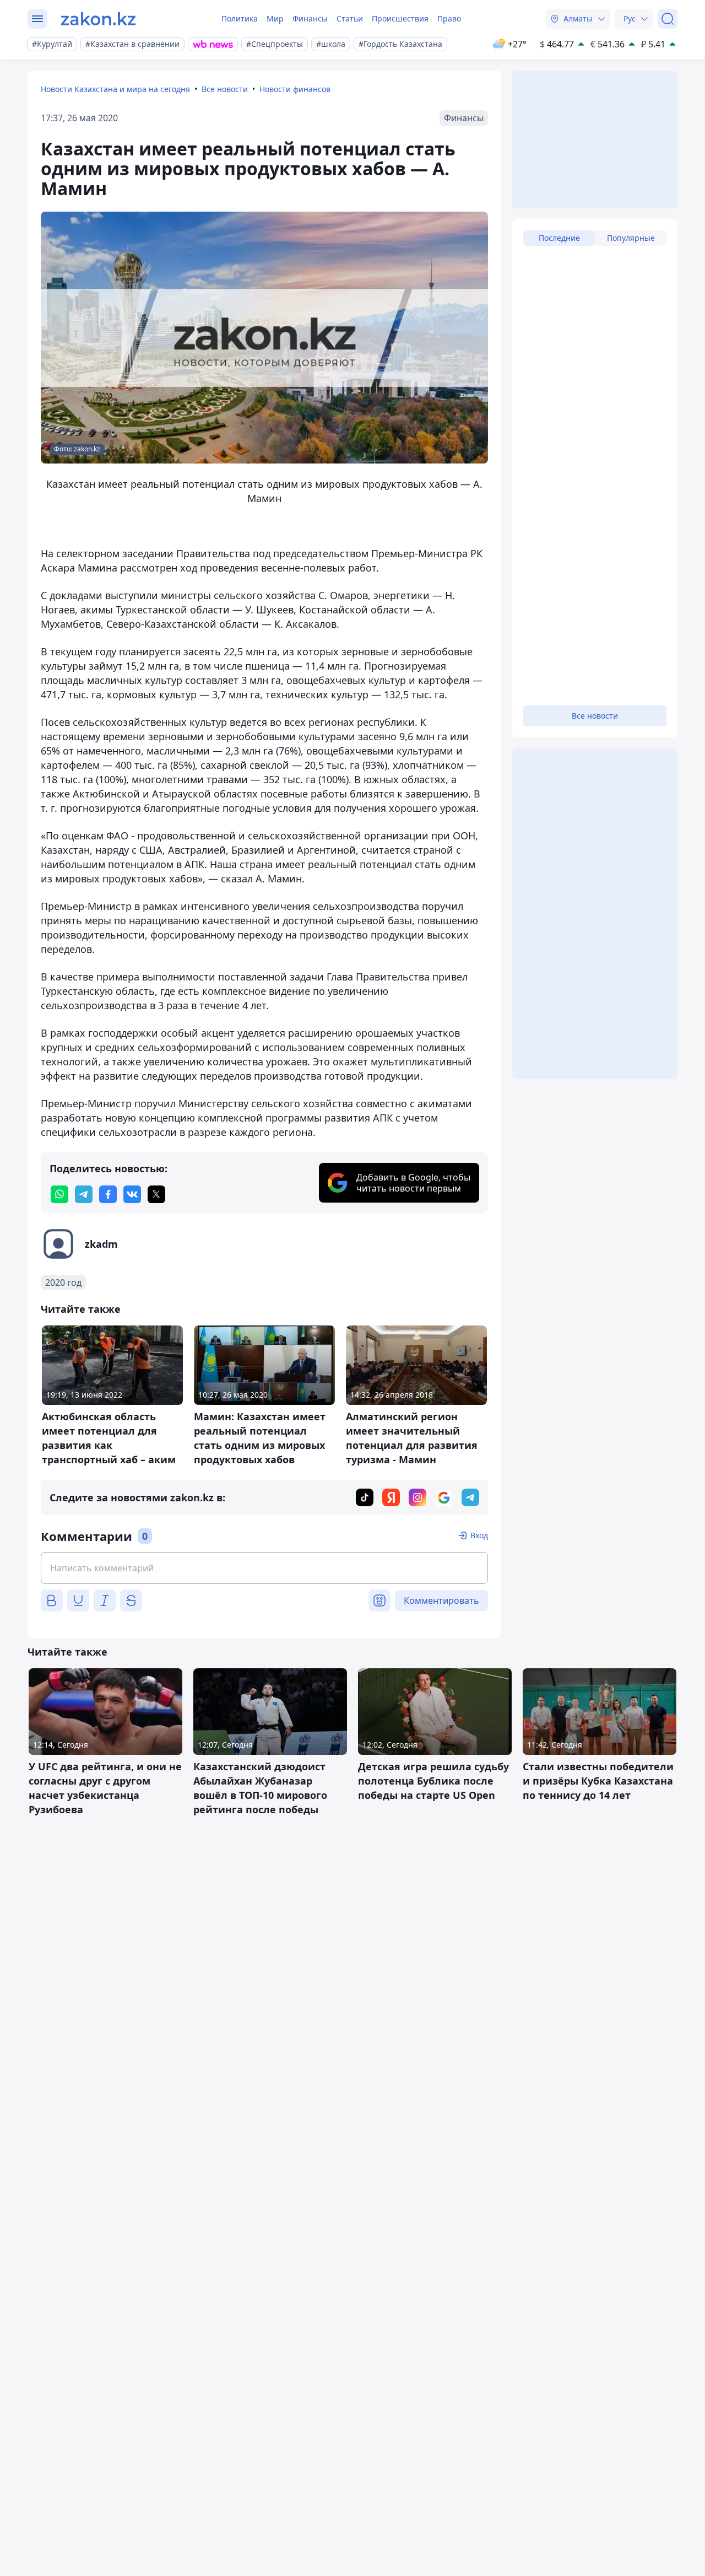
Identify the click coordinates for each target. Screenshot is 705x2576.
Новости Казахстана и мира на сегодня (115, 89)
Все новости (225, 89)
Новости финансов (295, 89)
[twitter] (156, 1194)
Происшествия (400, 18)
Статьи (350, 18)
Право (449, 18)
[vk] (132, 1194)
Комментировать (441, 1600)
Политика (240, 18)
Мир (275, 18)
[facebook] (108, 1194)
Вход (479, 1535)
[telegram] (84, 1194)
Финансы (310, 18)
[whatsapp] (59, 1194)
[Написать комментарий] (264, 1568)
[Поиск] (668, 19)
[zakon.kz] (98, 19)
